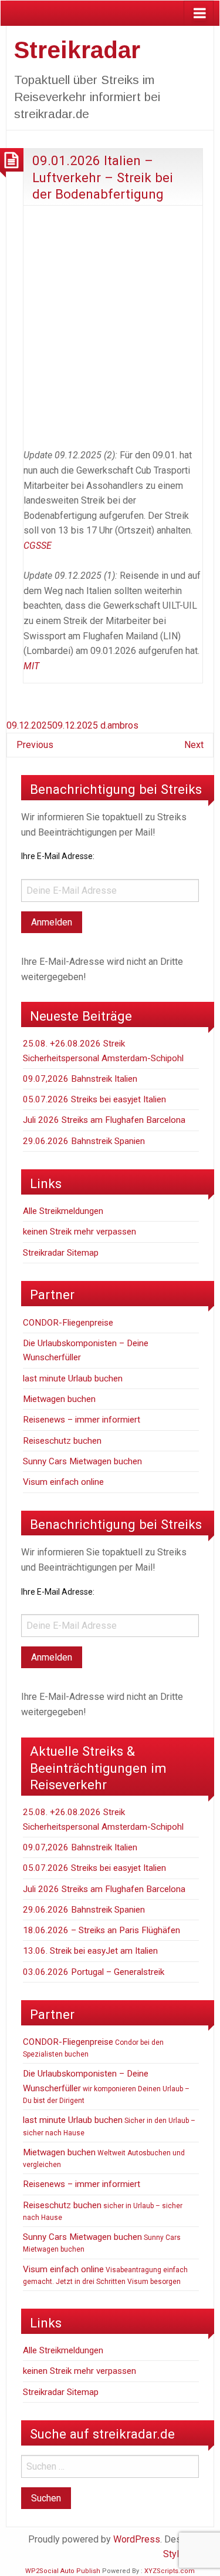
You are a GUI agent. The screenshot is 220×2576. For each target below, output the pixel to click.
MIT (31, 666)
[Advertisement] (110, 325)
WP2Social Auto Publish (63, 2571)
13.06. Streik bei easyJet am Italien (90, 1951)
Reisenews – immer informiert (82, 1420)
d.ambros (119, 725)
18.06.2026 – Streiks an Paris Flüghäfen (101, 1930)
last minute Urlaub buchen (73, 1378)
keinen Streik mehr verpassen (79, 1232)
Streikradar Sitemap (61, 1253)
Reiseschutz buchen (62, 1441)
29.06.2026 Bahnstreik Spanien (84, 1141)
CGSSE (38, 546)
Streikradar (77, 50)
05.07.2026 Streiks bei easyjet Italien (94, 1099)
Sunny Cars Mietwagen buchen (82, 1461)
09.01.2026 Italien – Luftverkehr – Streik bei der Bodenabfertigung (103, 177)
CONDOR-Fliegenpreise (68, 1323)
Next (194, 745)
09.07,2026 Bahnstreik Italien (80, 1079)
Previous (35, 745)
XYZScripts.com (170, 2571)
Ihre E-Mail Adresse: (58, 856)
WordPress (137, 2539)
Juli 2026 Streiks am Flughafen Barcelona (104, 1120)
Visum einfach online (63, 1482)
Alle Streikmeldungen (63, 1211)
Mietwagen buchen (59, 1399)
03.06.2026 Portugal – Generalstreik (94, 1972)
